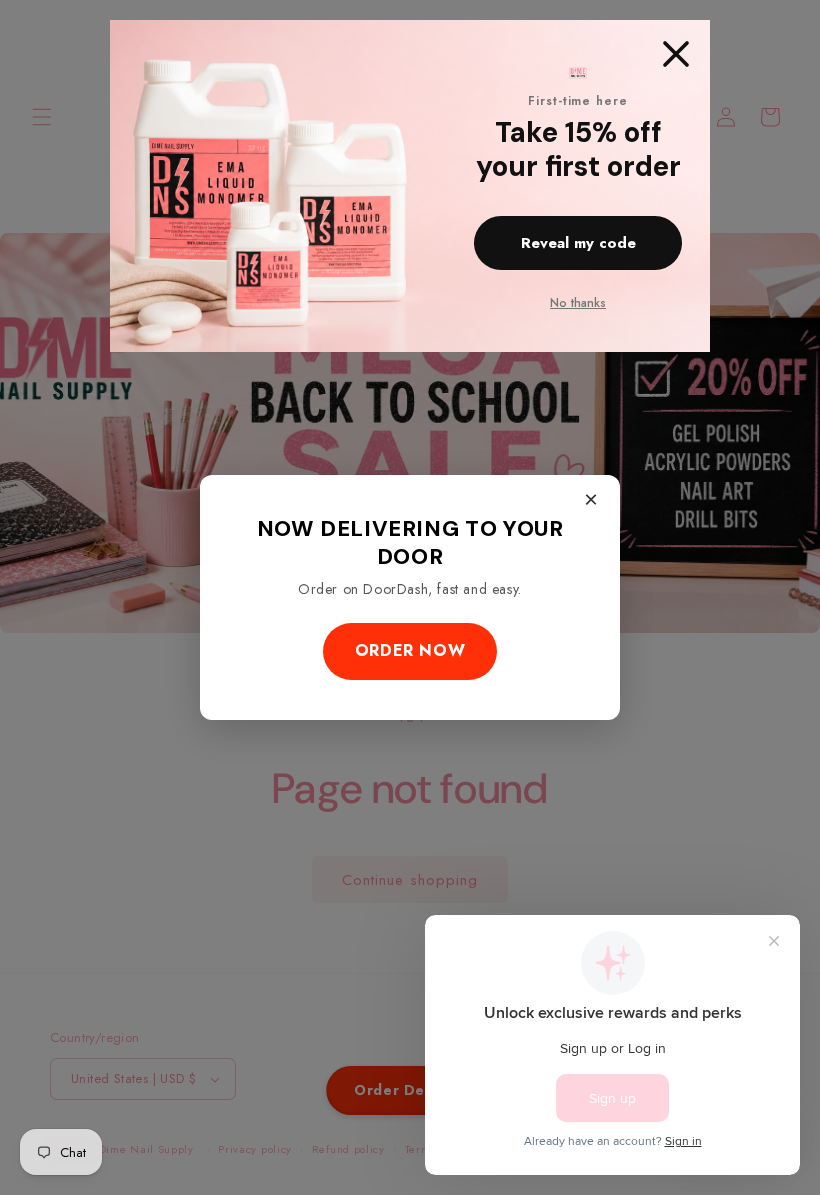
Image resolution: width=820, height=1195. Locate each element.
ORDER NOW (410, 650)
